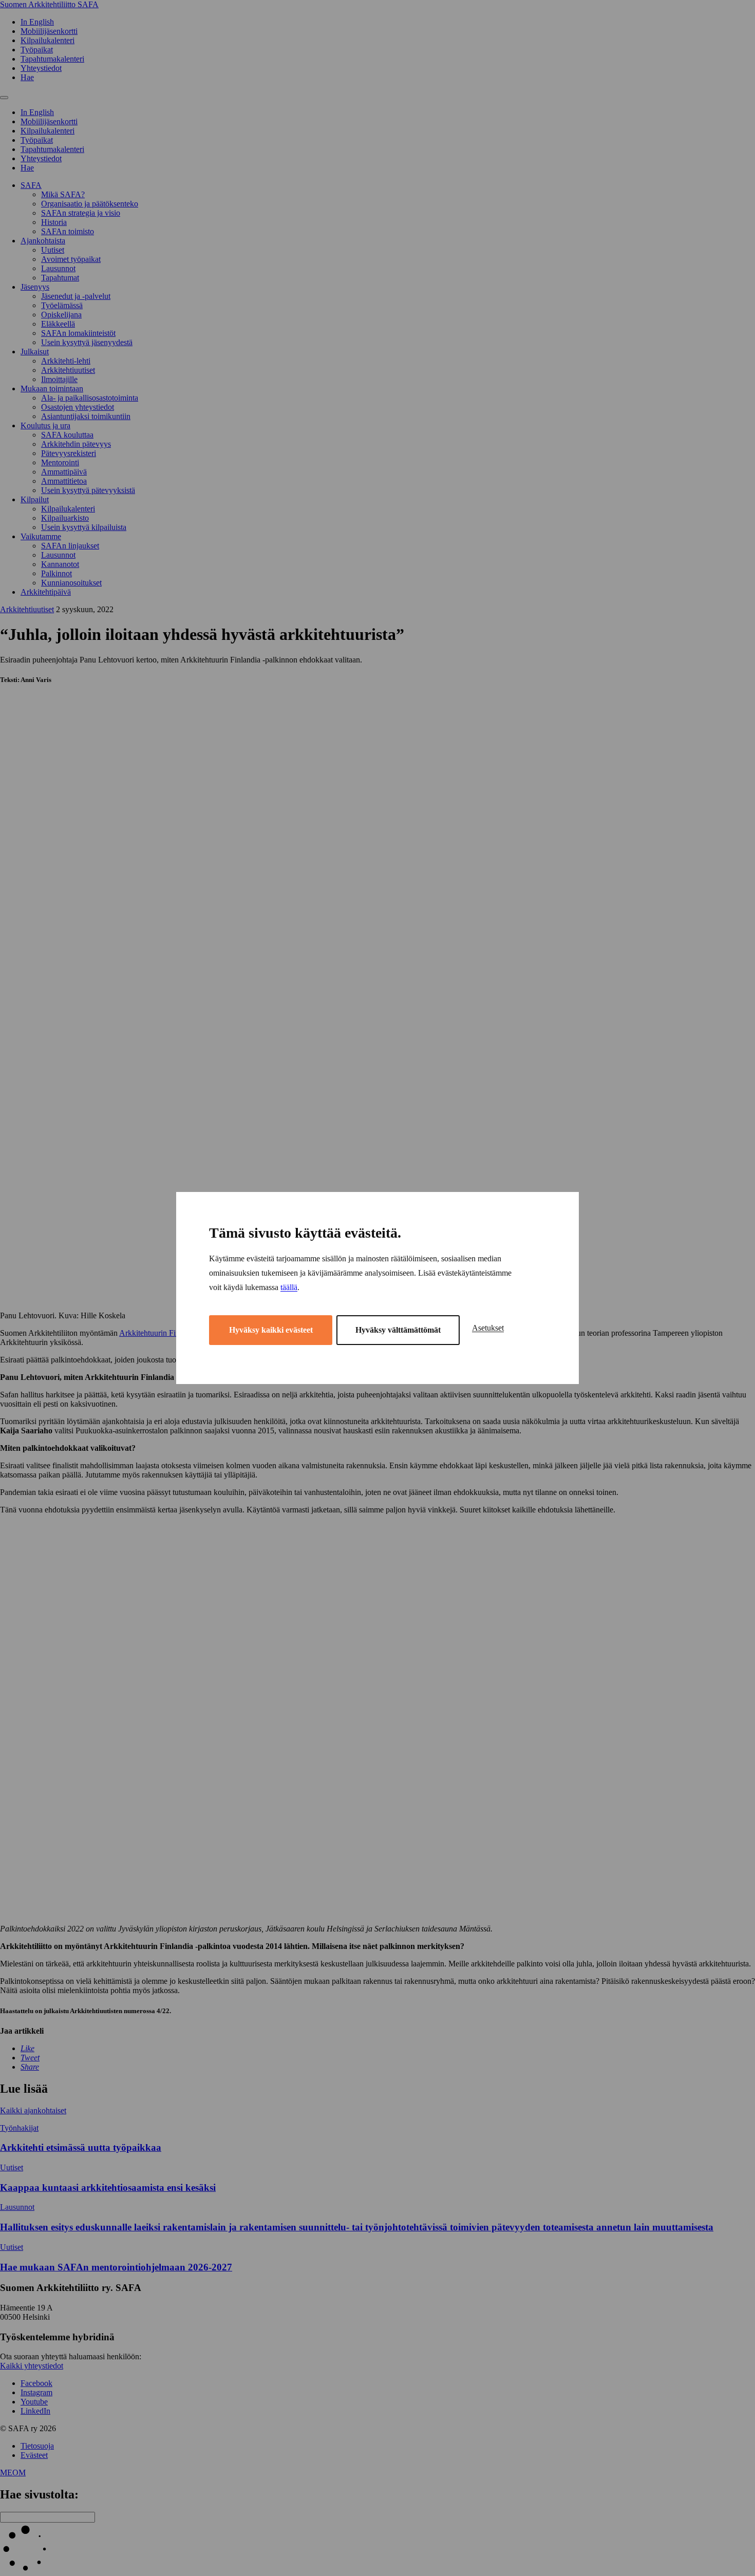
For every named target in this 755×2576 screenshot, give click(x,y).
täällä (289, 1287)
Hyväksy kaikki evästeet (271, 1330)
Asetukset (488, 1328)
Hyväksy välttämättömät (398, 1330)
